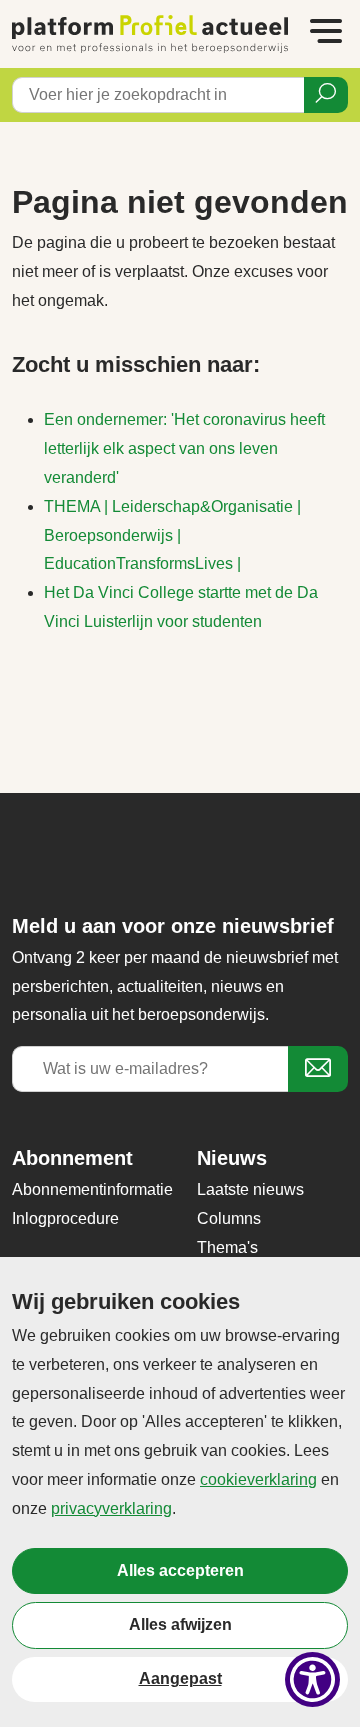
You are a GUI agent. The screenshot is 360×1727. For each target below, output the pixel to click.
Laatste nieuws (250, 1189)
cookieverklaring (258, 1479)
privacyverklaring (111, 1508)
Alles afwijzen (180, 1624)
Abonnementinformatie (92, 1189)
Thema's (227, 1247)
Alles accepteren (180, 1570)
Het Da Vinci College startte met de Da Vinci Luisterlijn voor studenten (181, 607)
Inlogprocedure (65, 1218)
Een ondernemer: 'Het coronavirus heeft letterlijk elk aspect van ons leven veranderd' (184, 448)
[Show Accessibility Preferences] (312, 1679)
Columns (229, 1218)
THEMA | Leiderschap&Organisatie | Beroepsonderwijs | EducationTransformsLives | (172, 535)
